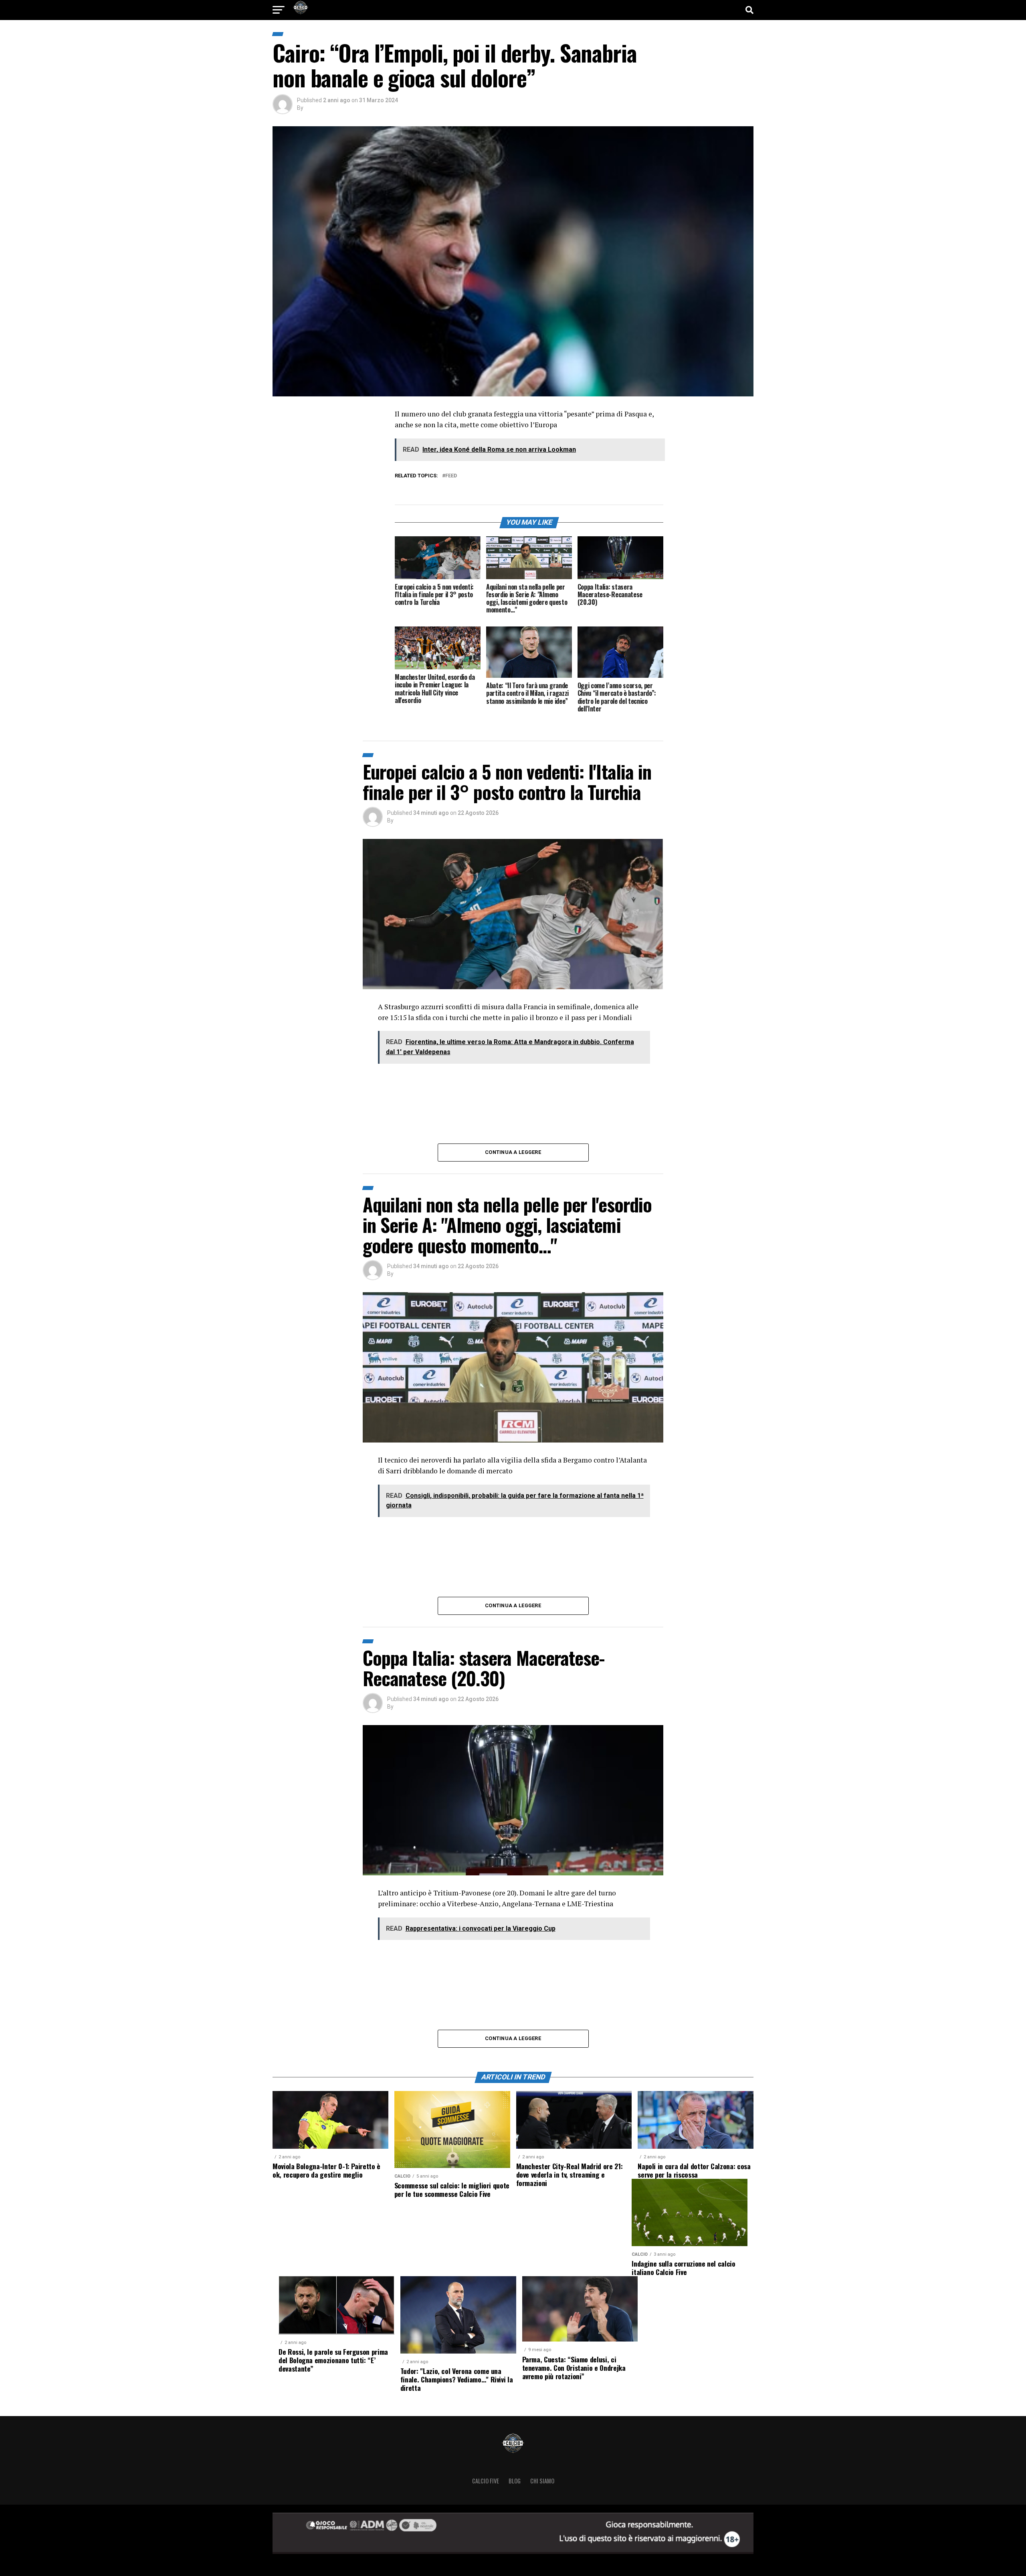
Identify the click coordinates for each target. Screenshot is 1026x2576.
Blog (515, 2481)
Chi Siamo (542, 2481)
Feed (451, 476)
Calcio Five (486, 2481)
